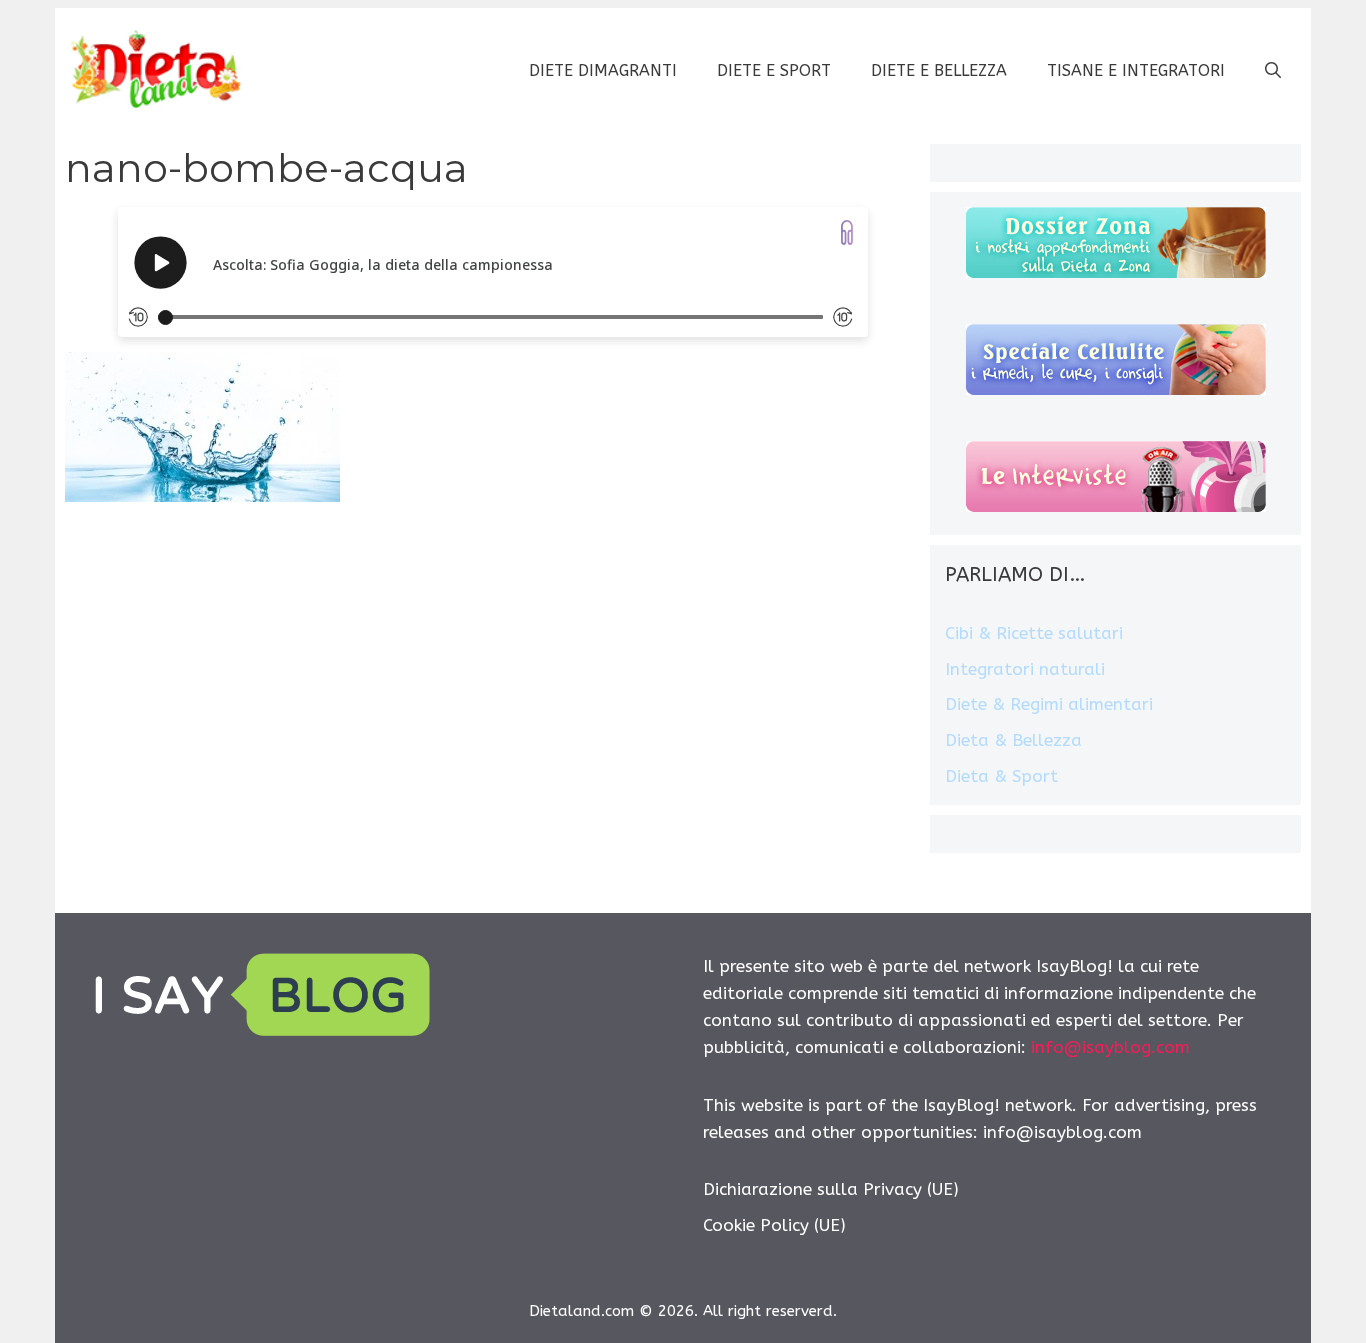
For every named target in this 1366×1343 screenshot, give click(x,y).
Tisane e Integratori (1136, 70)
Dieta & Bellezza (1013, 740)
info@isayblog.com (1110, 1047)
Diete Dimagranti (603, 70)
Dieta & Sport (1001, 776)
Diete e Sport (774, 70)
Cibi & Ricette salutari (1034, 633)
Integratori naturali (1025, 669)
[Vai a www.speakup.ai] (847, 232)
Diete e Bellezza (939, 70)
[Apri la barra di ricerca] (1273, 71)
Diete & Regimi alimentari (1049, 704)
